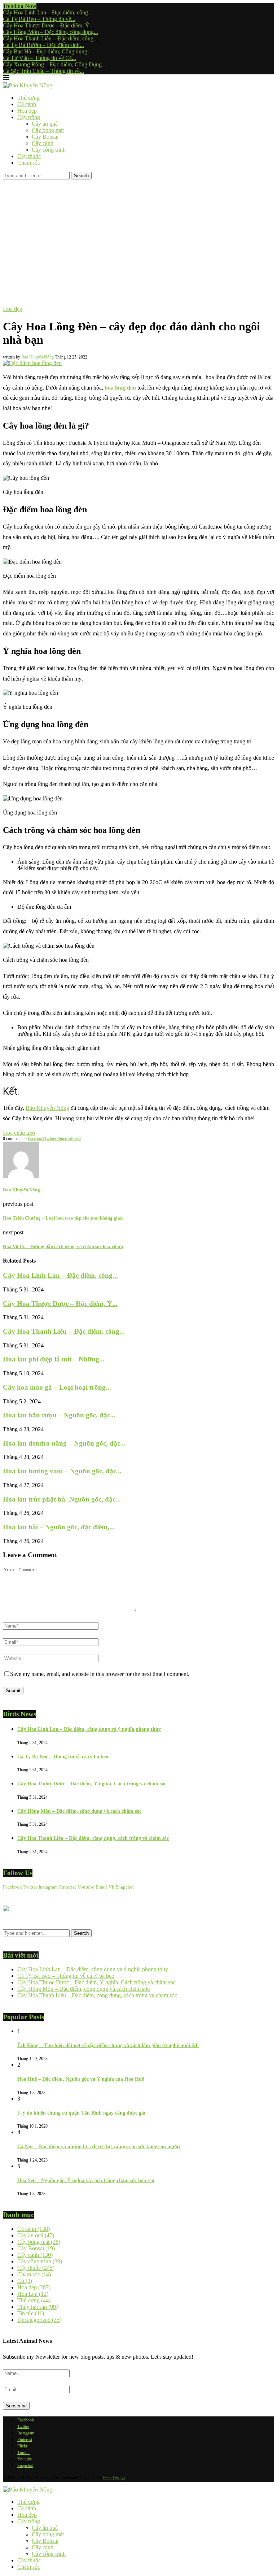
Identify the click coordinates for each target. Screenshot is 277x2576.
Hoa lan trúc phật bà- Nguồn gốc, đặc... (62, 1499)
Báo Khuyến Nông (47, 1108)
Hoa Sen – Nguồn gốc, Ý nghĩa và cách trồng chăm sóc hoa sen (86, 2180)
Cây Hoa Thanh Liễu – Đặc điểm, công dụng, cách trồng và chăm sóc (93, 1838)
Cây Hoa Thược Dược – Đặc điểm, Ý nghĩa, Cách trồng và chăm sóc (92, 1784)
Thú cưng (28, 98)
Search (81, 176)
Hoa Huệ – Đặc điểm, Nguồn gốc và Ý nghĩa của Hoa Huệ (81, 2079)
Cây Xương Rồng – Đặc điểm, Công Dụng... (54, 64)
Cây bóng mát (48, 130)
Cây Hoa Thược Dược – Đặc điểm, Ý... (48, 25)
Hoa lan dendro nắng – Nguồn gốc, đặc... (64, 1443)
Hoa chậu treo (19, 1133)
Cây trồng (29, 117)
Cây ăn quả (45, 124)
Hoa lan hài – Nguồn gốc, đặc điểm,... (59, 1527)
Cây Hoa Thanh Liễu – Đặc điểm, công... (50, 38)
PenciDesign (114, 2478)
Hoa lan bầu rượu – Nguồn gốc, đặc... (59, 1415)
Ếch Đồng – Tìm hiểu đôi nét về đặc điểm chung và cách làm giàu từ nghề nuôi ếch (108, 2045)
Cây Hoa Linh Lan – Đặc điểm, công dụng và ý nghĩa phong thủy (89, 1729)
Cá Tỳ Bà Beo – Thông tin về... (39, 19)
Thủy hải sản (38, 2307)
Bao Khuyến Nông (38, 357)
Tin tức (31, 2313)
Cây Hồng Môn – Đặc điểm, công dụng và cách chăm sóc (79, 1811)
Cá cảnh (27, 104)
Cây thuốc (29, 156)
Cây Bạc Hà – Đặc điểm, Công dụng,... (48, 51)
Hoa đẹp (27, 111)
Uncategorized (39, 2320)
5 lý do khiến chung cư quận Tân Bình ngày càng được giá (81, 2113)
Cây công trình (49, 150)
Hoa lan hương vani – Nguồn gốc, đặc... (62, 1471)
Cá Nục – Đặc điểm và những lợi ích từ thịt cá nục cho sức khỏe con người (99, 2147)
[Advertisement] (138, 234)
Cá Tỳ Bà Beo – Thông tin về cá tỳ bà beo (63, 1757)
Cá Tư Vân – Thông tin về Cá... (39, 58)
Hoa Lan (33, 2294)
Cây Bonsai (45, 137)
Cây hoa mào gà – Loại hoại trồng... (57, 1387)
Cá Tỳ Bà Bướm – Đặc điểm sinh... (43, 45)
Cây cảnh (43, 143)
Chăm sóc (29, 163)
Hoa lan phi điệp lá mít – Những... (54, 1359)
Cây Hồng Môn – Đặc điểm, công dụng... (50, 32)
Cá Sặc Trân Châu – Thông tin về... (43, 71)
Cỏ (25, 2281)
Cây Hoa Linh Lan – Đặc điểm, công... (48, 12)
